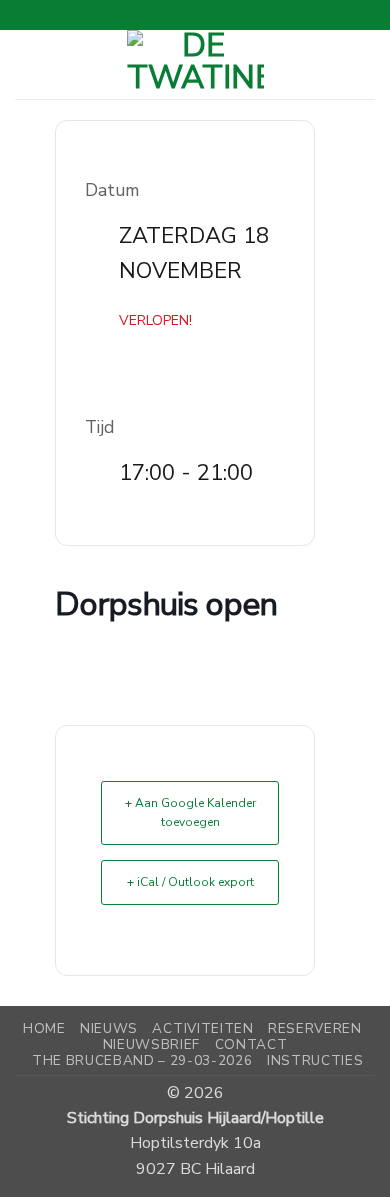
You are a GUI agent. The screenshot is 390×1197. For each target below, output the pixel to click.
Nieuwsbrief (151, 1044)
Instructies (315, 1060)
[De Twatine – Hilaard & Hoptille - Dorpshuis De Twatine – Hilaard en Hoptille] (195, 64)
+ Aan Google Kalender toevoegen (190, 812)
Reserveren (315, 1028)
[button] (28, 64)
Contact (251, 1044)
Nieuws (109, 1028)
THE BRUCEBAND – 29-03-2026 (142, 1060)
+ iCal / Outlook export (190, 882)
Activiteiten (202, 1028)
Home (44, 1028)
